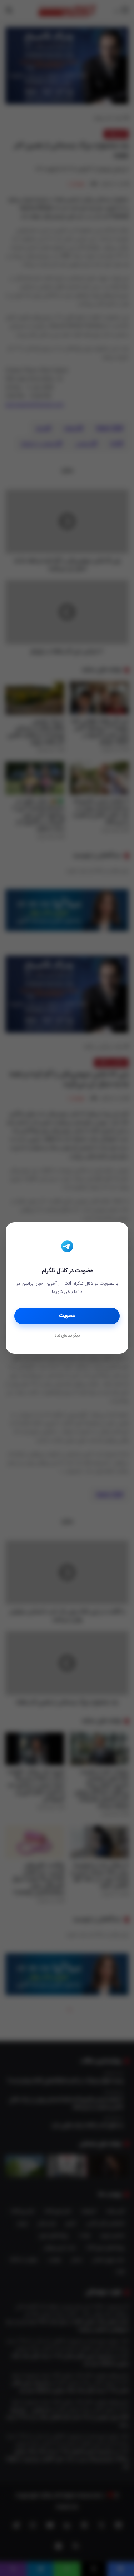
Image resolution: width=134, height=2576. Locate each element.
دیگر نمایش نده (67, 1336)
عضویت (67, 1316)
